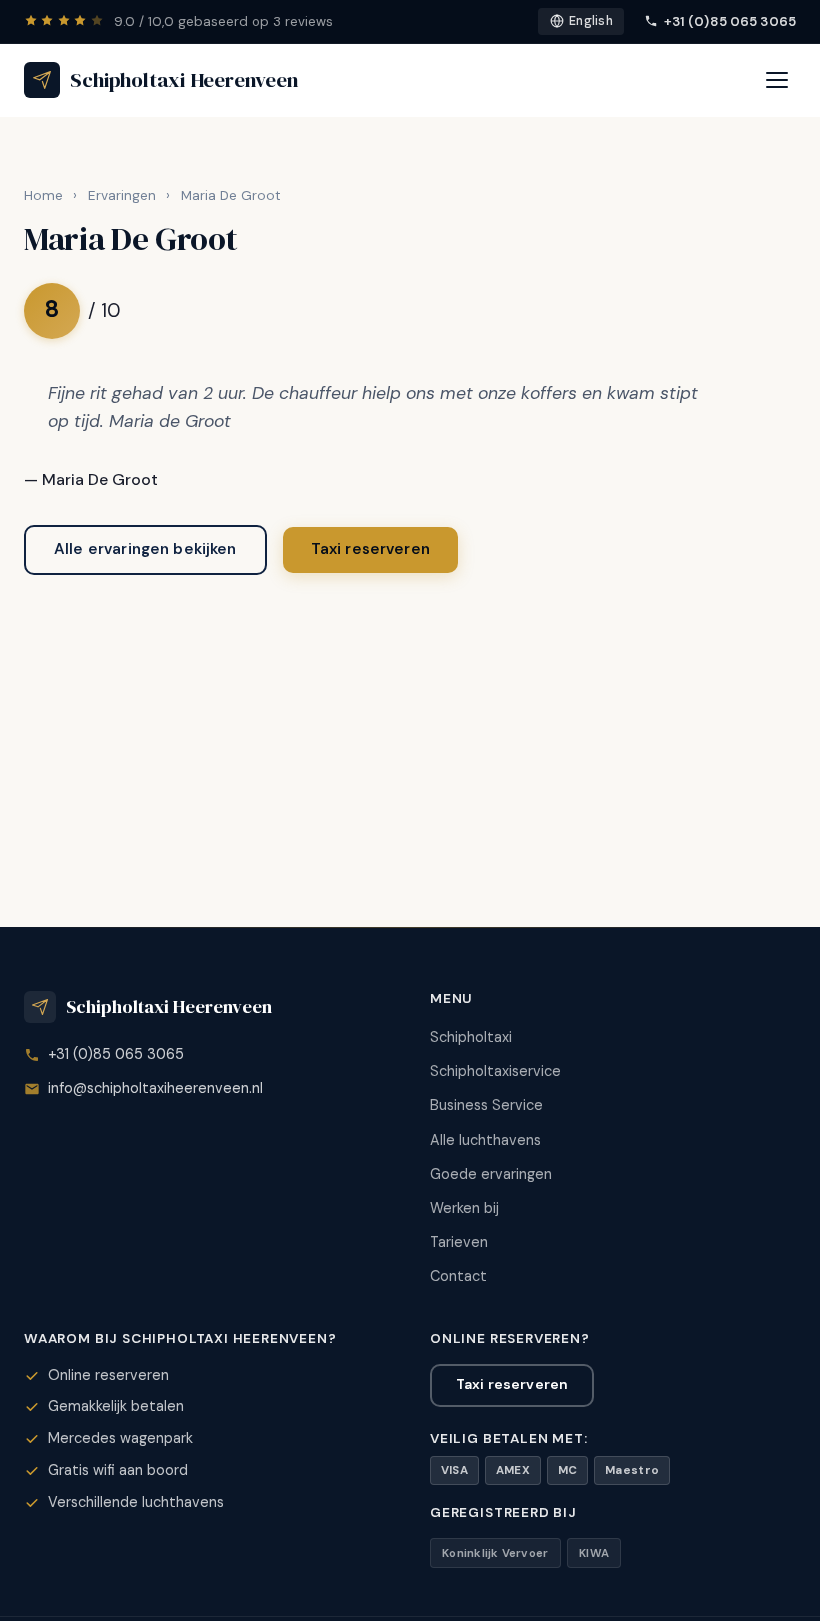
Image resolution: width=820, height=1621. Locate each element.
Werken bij (464, 1208)
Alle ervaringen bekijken (145, 549)
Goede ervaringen (491, 1174)
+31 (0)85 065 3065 (730, 21)
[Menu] (777, 80)
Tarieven (459, 1242)
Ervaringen (122, 195)
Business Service (486, 1105)
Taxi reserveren (370, 549)
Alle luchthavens (485, 1140)
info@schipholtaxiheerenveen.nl (155, 1088)
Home (43, 195)
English (591, 21)
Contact (458, 1276)
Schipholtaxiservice (495, 1071)
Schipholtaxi (471, 1037)
